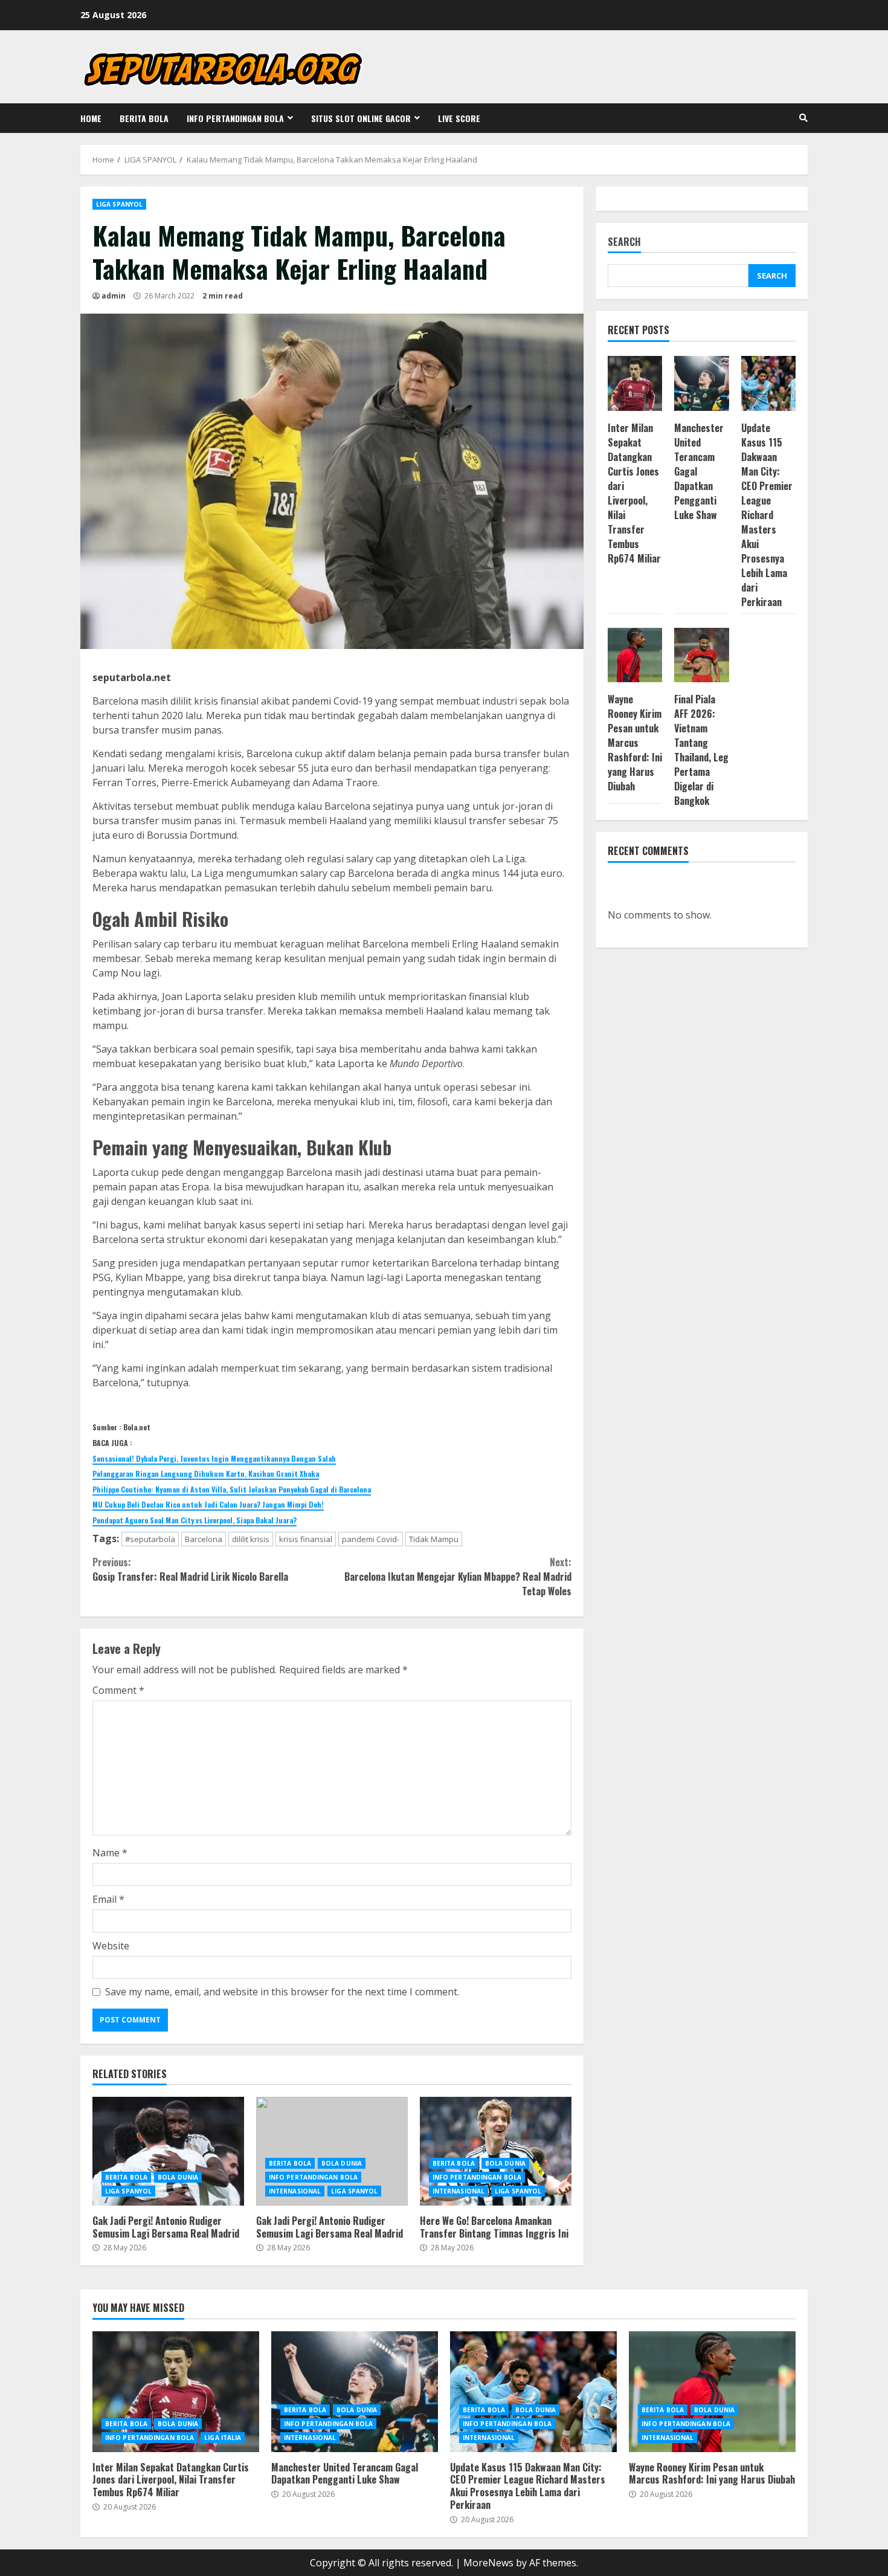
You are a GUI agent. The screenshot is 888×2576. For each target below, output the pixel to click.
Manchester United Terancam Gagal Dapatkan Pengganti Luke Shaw (355, 2392)
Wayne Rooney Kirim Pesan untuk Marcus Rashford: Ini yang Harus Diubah (635, 743)
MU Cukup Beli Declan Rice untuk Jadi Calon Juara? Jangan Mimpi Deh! (208, 1504)
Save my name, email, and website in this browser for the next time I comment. (282, 1992)
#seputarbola (150, 1539)
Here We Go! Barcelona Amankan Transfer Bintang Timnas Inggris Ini (496, 2151)
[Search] (803, 118)
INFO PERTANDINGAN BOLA (235, 118)
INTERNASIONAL (295, 2191)
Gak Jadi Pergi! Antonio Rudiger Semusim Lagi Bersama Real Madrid (168, 2151)
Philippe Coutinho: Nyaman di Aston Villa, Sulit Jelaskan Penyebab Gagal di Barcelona (232, 1489)
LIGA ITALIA (223, 2438)
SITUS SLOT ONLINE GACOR (361, 118)
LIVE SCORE (459, 118)
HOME (91, 118)
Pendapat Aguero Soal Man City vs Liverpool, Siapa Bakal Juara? (195, 1520)
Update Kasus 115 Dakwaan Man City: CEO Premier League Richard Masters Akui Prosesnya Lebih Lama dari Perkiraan (767, 515)
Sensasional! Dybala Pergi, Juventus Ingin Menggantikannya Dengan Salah (214, 1458)
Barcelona (204, 1539)
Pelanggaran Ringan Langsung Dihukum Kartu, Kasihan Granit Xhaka (206, 1474)
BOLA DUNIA (178, 2177)
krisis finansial (306, 1539)
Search (624, 243)
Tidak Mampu (434, 1539)
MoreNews (488, 2563)
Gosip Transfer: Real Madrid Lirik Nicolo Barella (190, 1569)
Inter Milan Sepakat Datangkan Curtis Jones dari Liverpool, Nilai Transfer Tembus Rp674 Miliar (634, 493)
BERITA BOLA (144, 118)
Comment (118, 1690)
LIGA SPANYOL (119, 204)
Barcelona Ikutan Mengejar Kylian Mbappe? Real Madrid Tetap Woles (458, 1577)
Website (111, 1946)
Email (108, 1899)
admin (114, 296)
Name (110, 1853)
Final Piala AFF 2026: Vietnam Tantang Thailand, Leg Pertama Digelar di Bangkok (701, 750)
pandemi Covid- (371, 1539)
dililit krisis (251, 1539)
